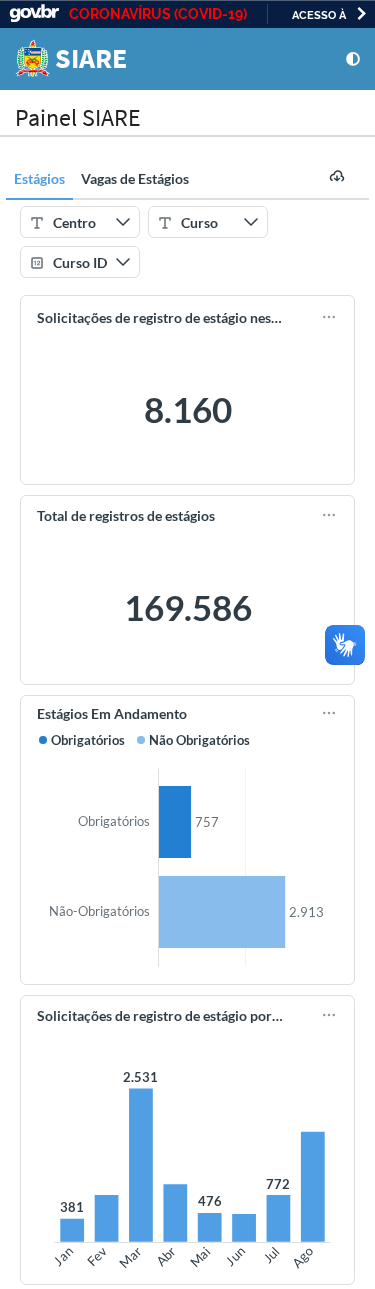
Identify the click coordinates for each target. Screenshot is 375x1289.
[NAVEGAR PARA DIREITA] (361, 13)
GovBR (34, 13)
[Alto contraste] (353, 59)
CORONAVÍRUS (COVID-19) (158, 14)
